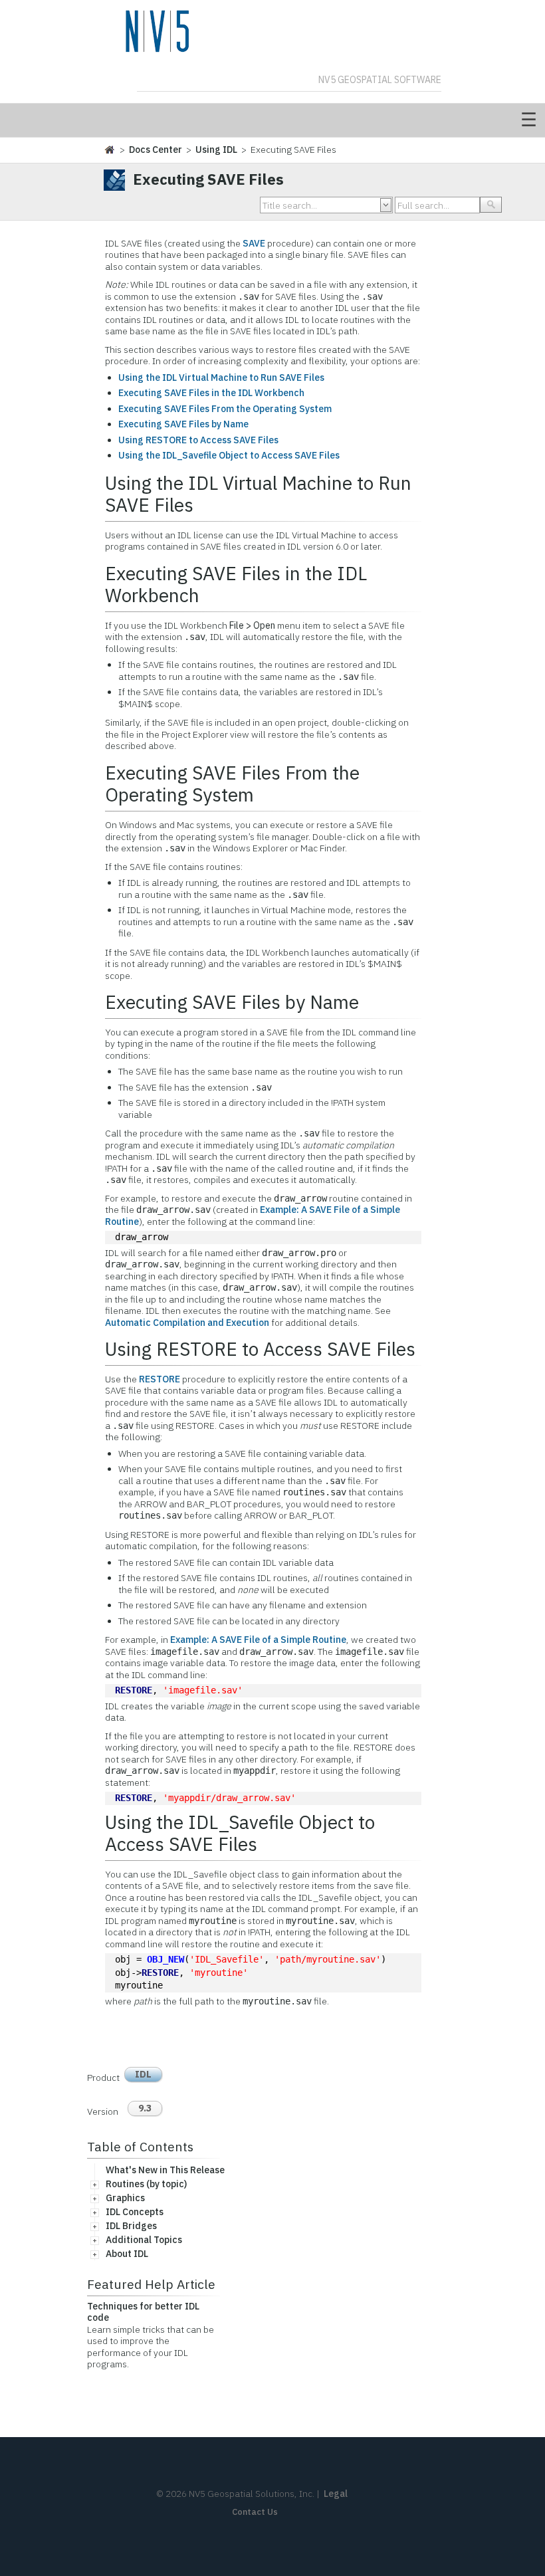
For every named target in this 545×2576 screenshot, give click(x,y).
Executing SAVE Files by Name (183, 424)
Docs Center (156, 150)
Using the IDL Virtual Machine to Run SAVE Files (221, 377)
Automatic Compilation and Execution (187, 1323)
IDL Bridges (131, 2226)
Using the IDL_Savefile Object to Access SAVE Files (229, 455)
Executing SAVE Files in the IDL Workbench (211, 393)
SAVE (255, 243)
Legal (336, 2494)
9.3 (145, 2108)
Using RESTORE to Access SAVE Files (198, 440)
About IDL (127, 2254)
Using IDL (216, 150)
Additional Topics (144, 2240)
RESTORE (160, 1379)
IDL (143, 2074)
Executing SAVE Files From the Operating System (225, 409)
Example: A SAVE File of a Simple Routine (258, 1640)
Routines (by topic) (146, 2184)
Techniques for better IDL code (143, 2312)
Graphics (125, 2198)
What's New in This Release (165, 2170)
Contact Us (255, 2512)
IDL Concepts (135, 2212)
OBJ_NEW (165, 1959)
